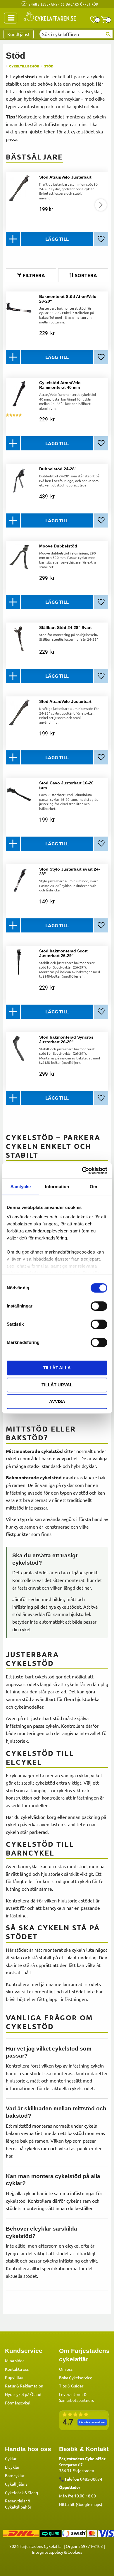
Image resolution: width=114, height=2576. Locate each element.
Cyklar (11, 2458)
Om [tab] (93, 1187)
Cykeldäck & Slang (21, 2492)
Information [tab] (57, 1187)
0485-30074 (91, 2479)
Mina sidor (14, 2360)
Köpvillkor (14, 2377)
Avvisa (57, 1401)
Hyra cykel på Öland (23, 2394)
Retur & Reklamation (24, 2386)
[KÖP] (57, 239)
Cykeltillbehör (18, 2507)
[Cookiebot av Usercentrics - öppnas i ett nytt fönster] (82, 1171)
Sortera (86, 275)
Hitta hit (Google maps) (81, 2504)
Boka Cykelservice (76, 2377)
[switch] (99, 1306)
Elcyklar (12, 2467)
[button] (94, 20)
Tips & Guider (71, 2386)
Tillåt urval (57, 1385)
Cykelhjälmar (17, 2484)
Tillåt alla (57, 1368)
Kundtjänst (19, 34)
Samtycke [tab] (21, 1187)
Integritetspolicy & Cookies (57, 2552)
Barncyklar (15, 2475)
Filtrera (34, 275)
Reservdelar (16, 2501)
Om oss (66, 2369)
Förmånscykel (18, 2403)
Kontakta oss (17, 2369)
